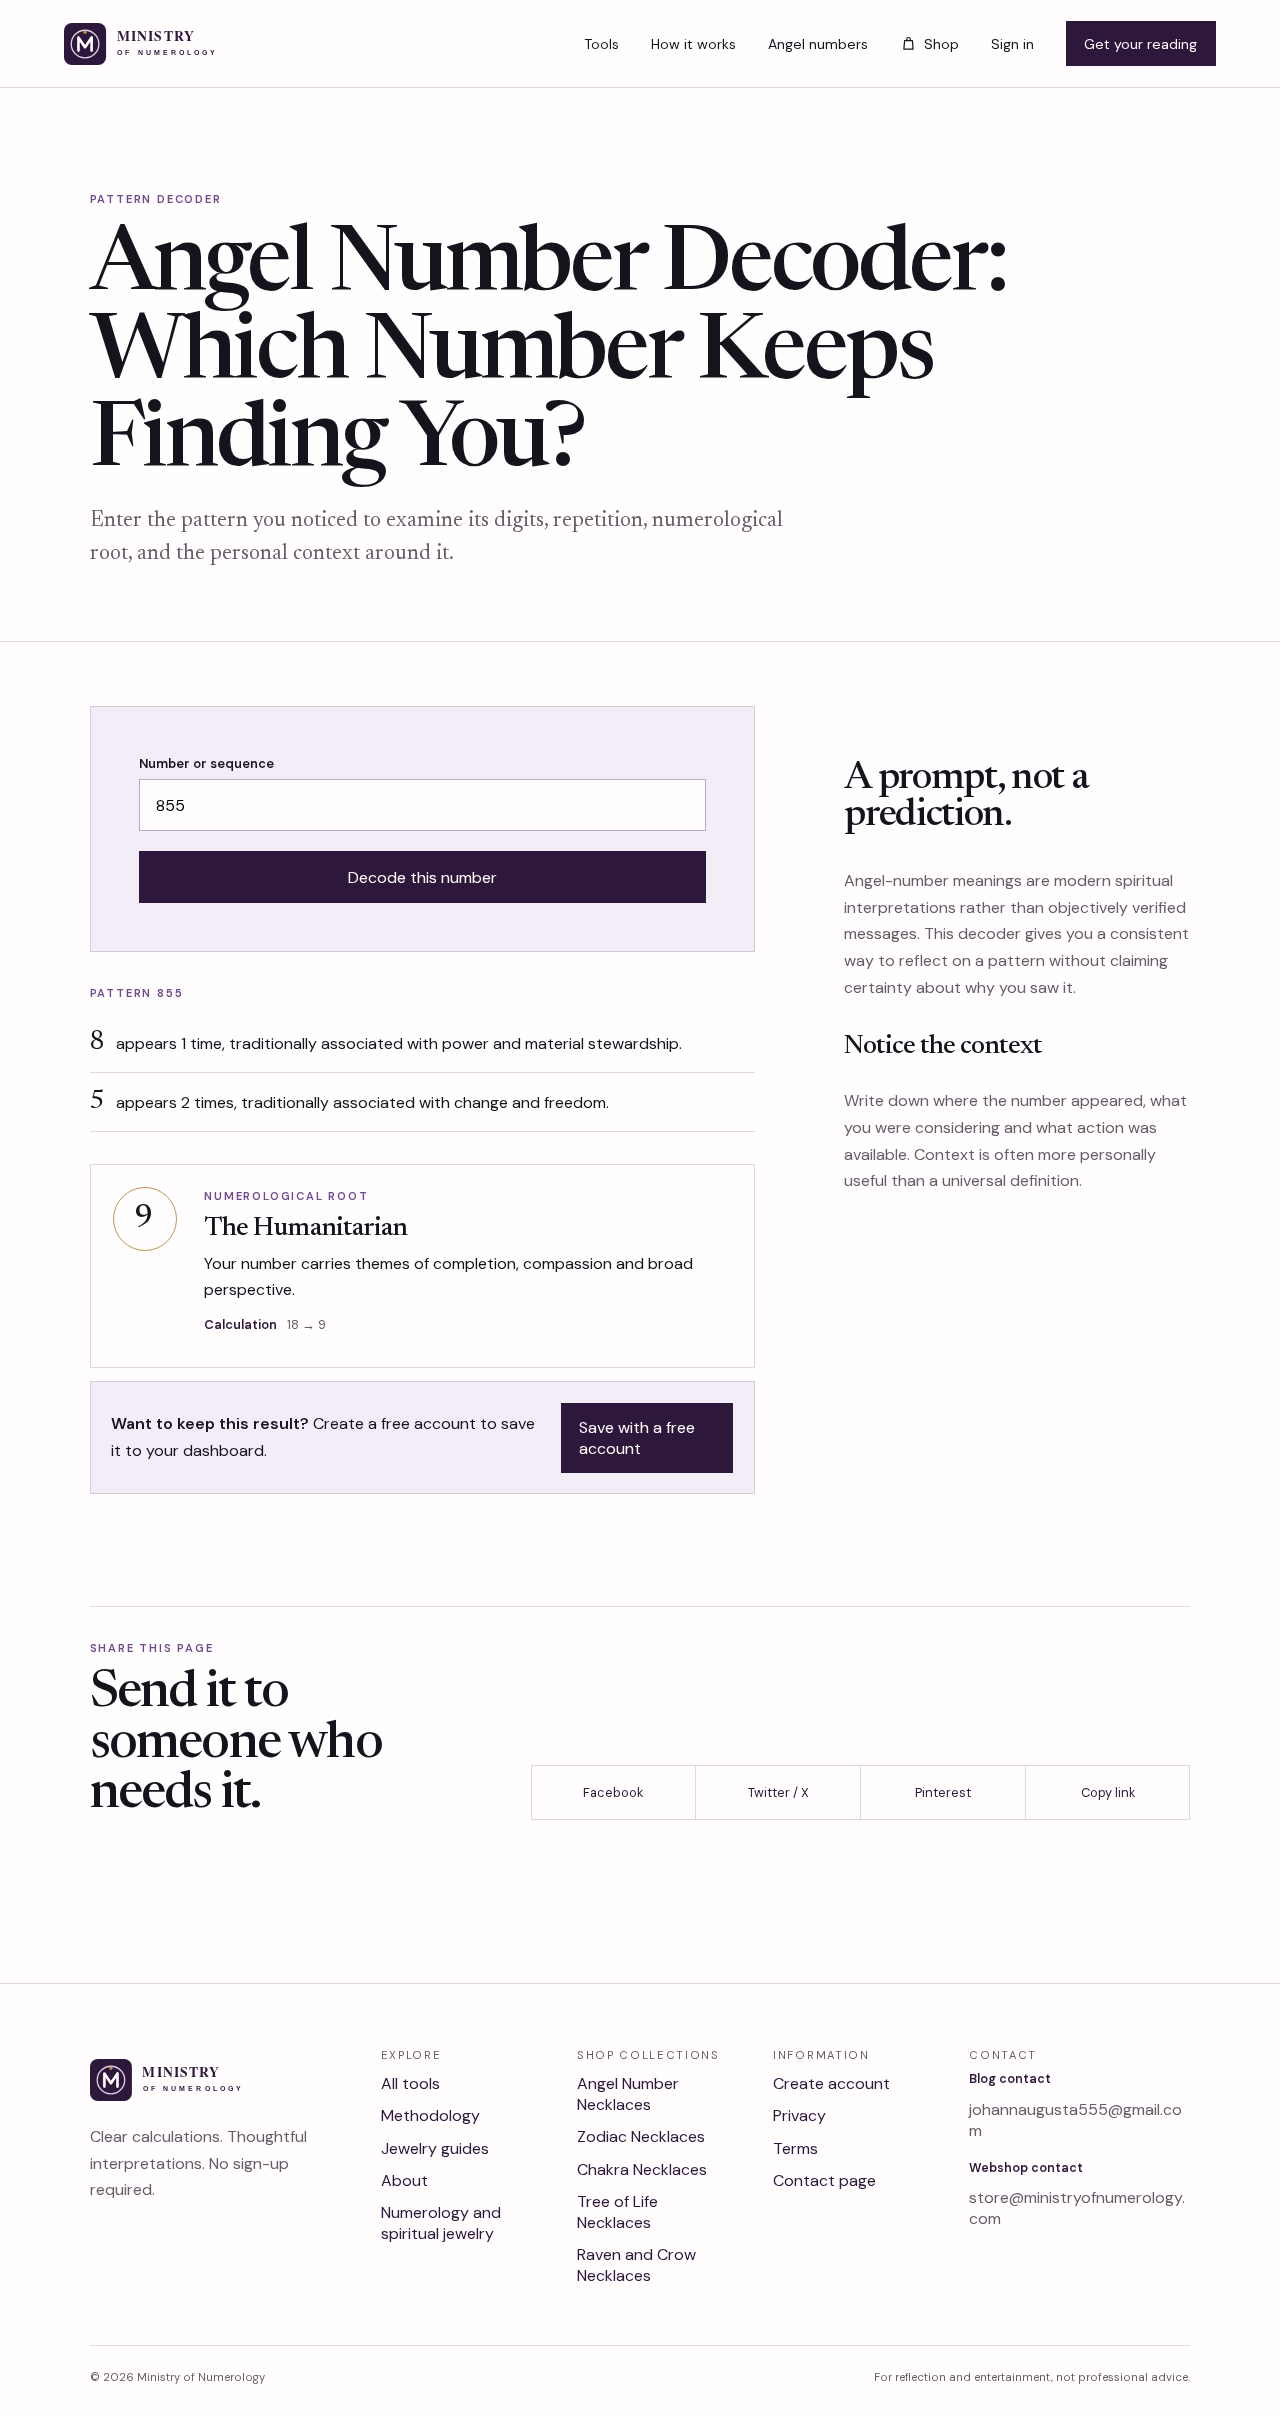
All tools (410, 2083)
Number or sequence (206, 763)
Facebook (613, 1792)
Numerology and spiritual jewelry (441, 2223)
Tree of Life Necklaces (617, 2212)
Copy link (1108, 1792)
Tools (601, 44)
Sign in (1012, 44)
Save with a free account (637, 1438)
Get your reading (1140, 44)
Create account (831, 2083)
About (404, 2180)
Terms (795, 2148)
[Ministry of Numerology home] (172, 44)
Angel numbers (818, 44)
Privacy (799, 2115)
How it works (693, 44)
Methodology (430, 2115)
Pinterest (943, 1792)
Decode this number (422, 877)
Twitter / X (778, 1792)
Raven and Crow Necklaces (636, 2265)
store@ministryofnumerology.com (1077, 2208)
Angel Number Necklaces (628, 2094)
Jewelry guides (435, 2148)
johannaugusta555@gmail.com (1075, 2120)
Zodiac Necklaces (641, 2136)
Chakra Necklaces (642, 2169)
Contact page (824, 2180)
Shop (941, 44)
